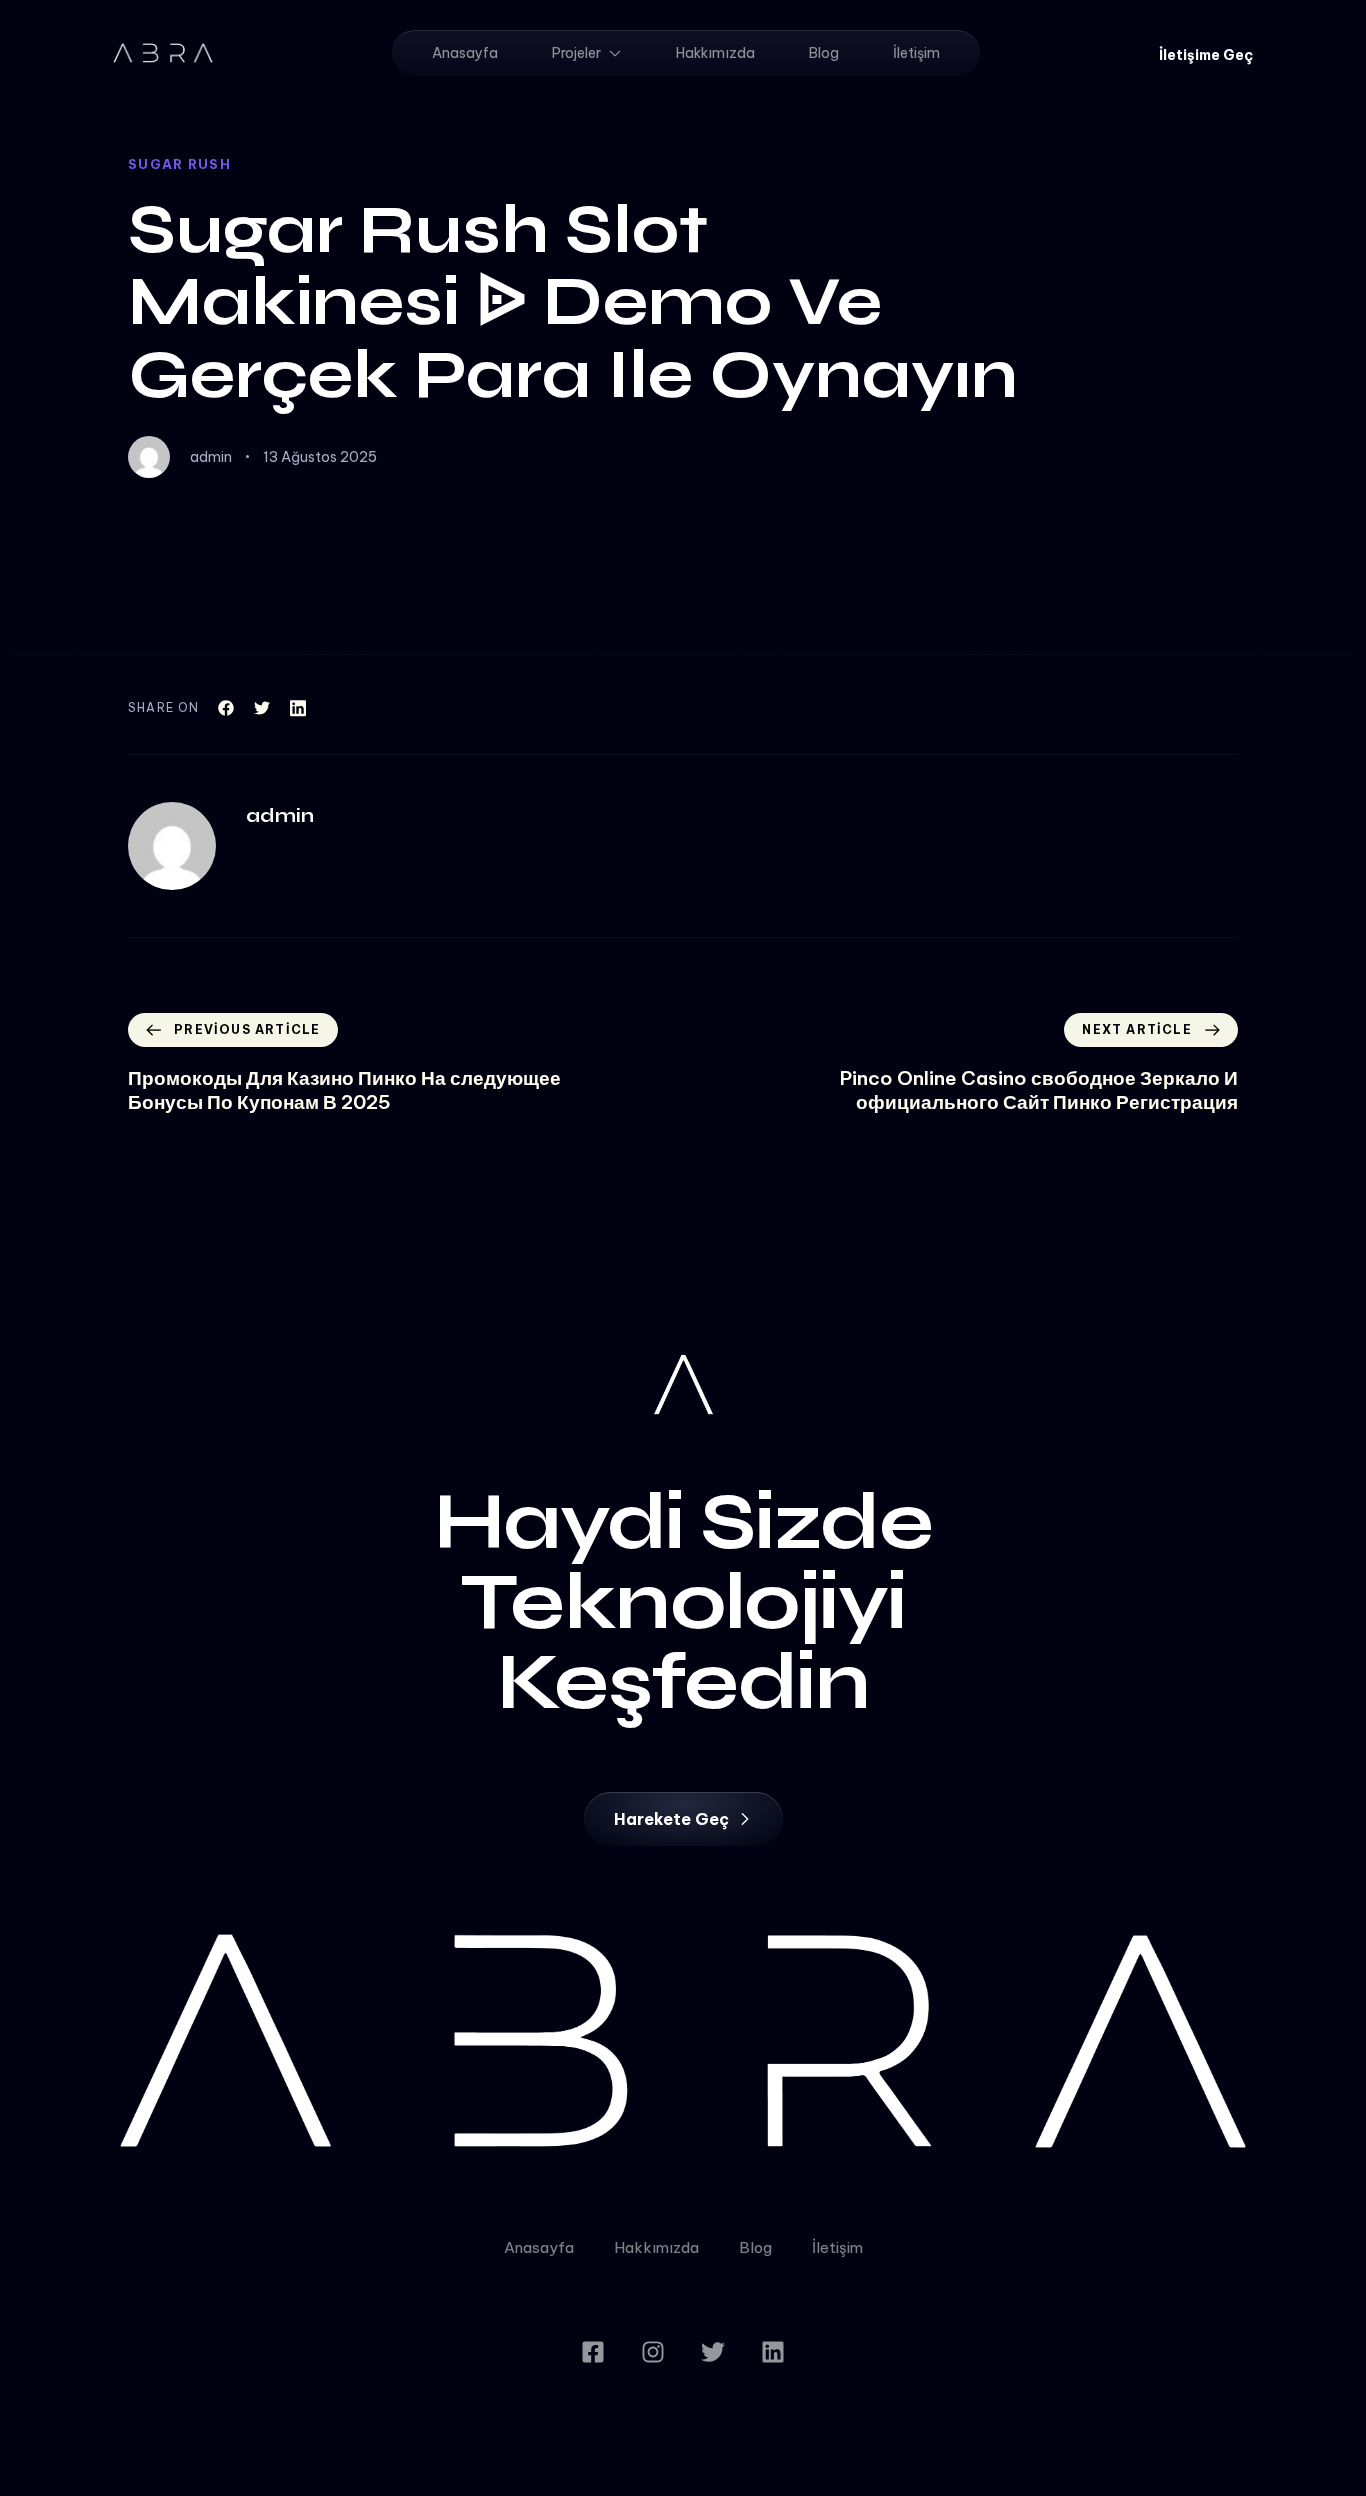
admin (211, 457)
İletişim (916, 53)
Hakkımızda (715, 53)
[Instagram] (653, 2352)
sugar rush (179, 164)
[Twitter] (713, 2352)
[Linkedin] (773, 2352)
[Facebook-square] (593, 2352)
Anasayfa (465, 53)
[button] (1206, 55)
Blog (824, 53)
